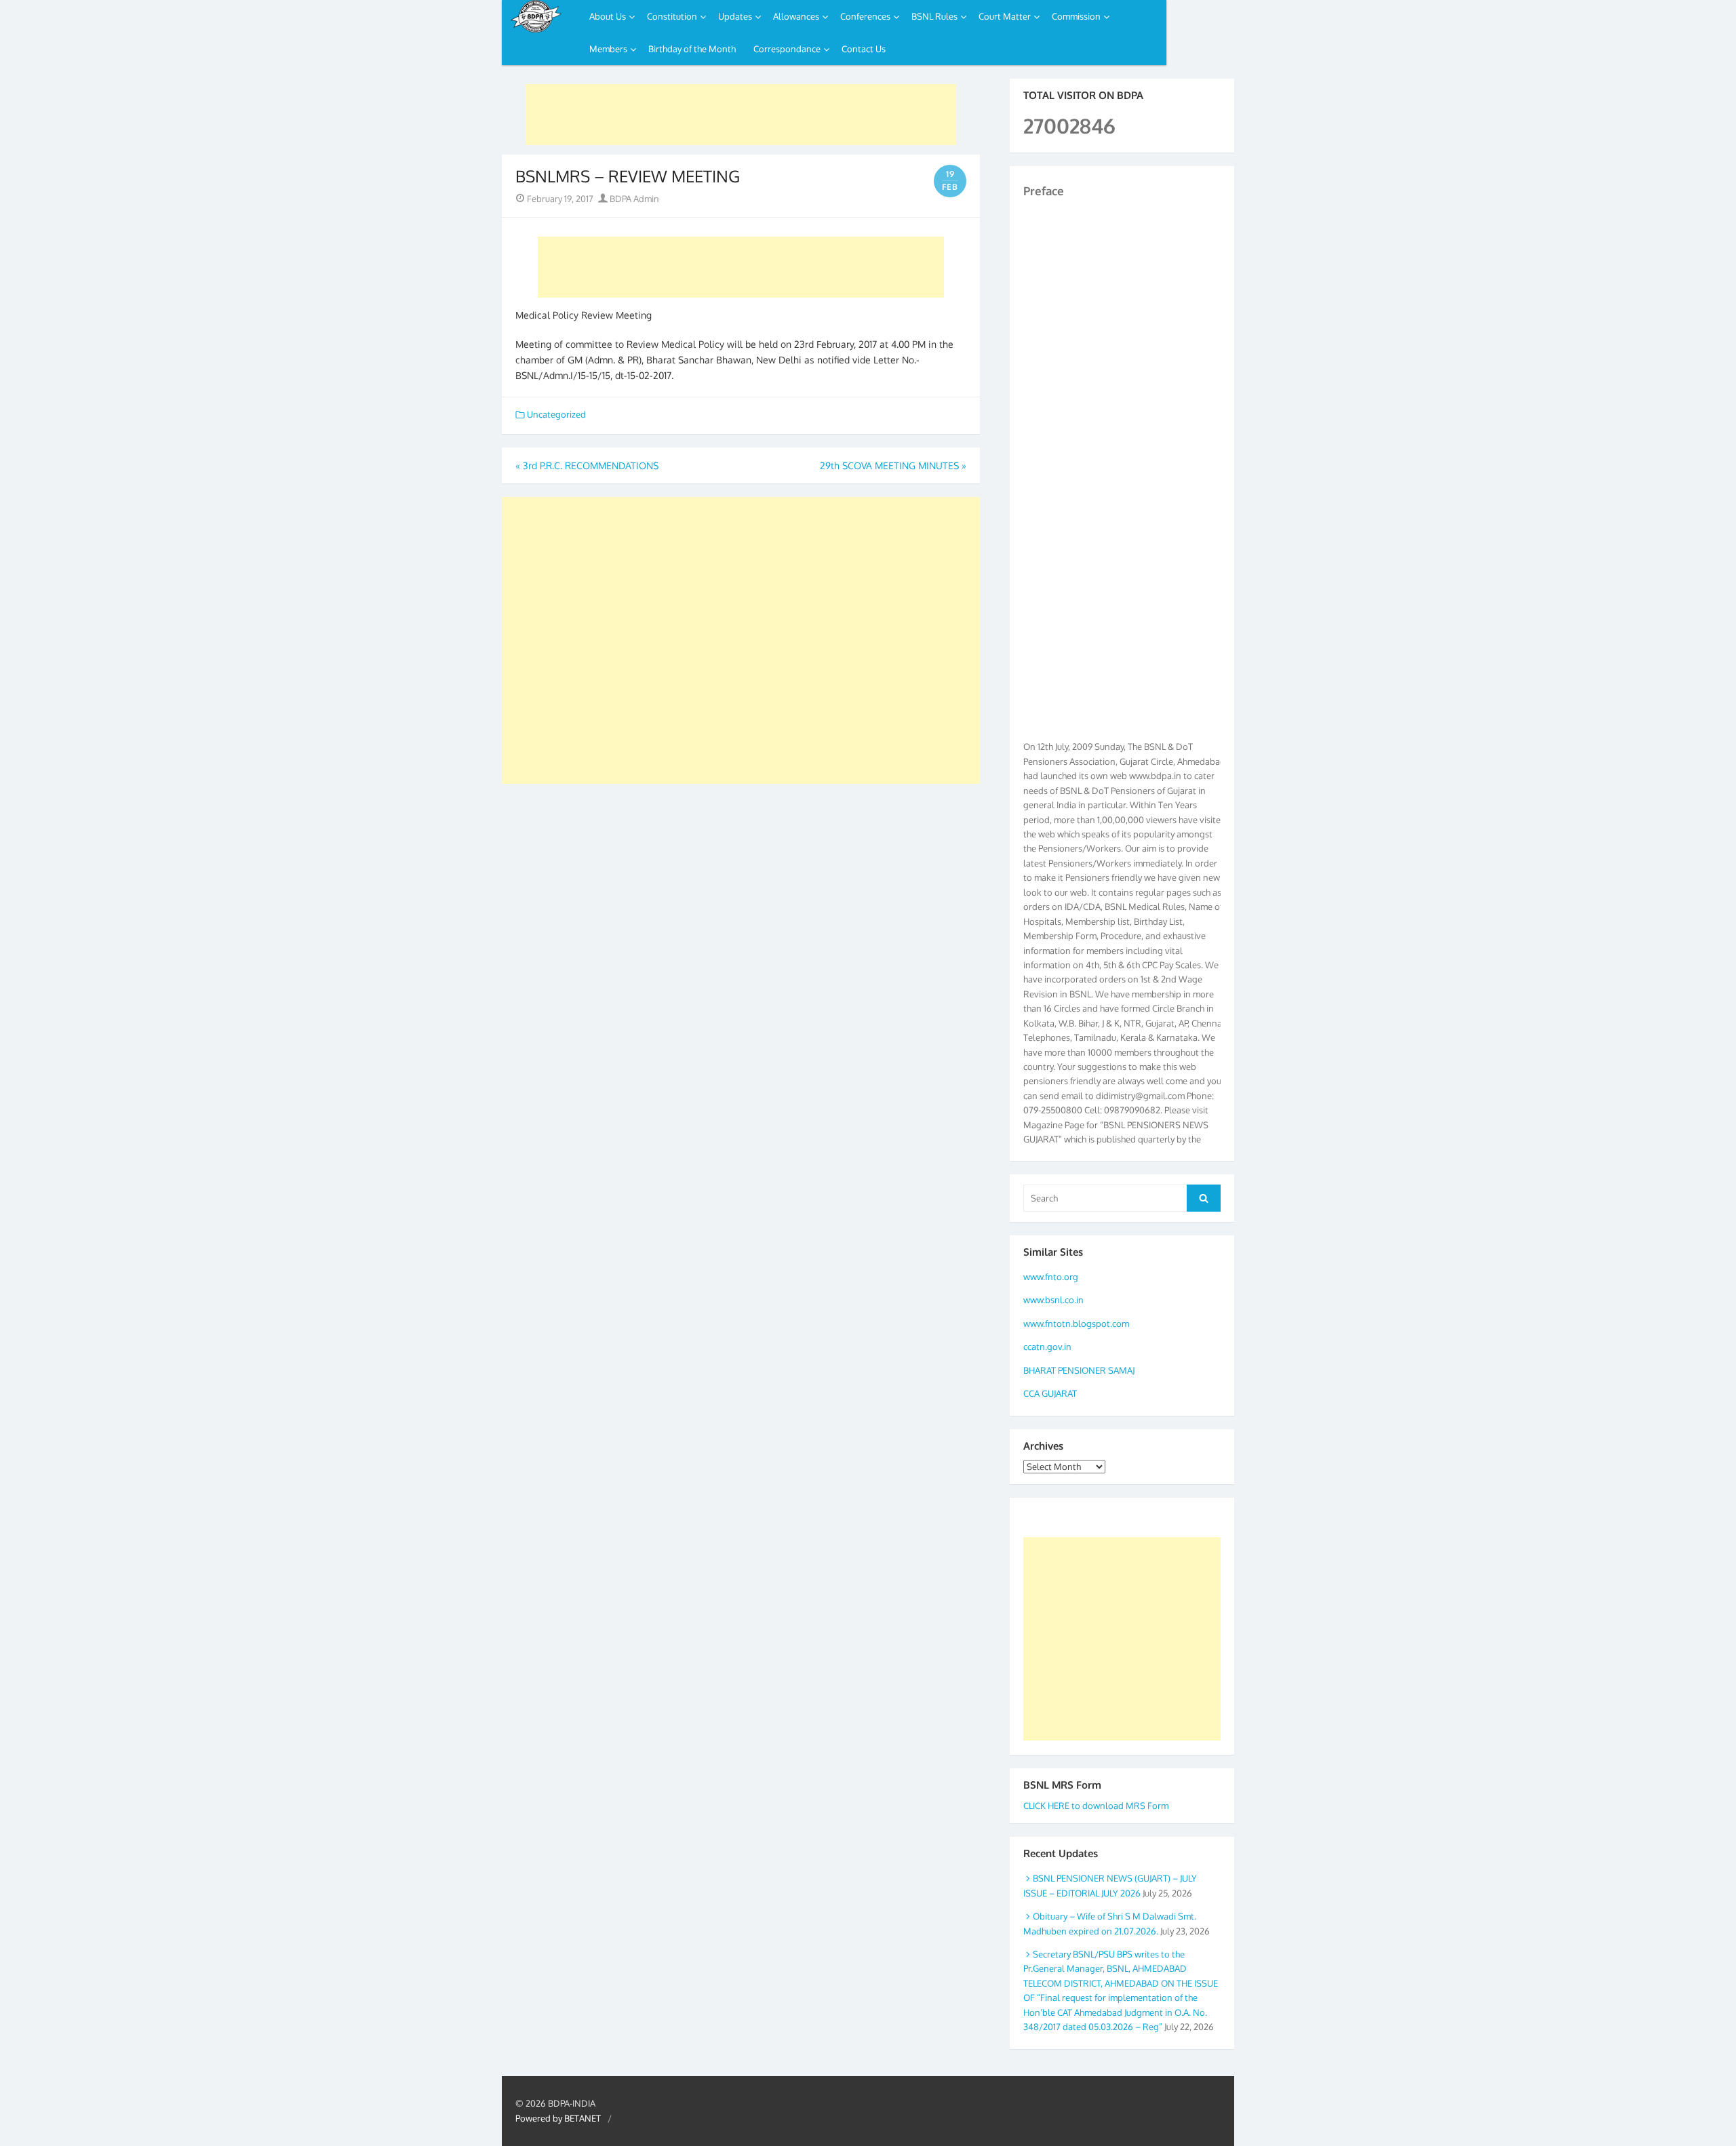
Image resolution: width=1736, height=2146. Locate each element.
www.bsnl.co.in (1053, 1300)
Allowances (796, 16)
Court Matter (1005, 16)
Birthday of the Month (692, 49)
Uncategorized (556, 414)
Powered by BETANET (558, 2118)
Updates (735, 16)
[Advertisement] (741, 115)
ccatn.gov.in (1047, 1347)
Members (608, 49)
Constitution (672, 16)
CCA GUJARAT (1050, 1393)
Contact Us (864, 49)
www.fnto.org (1051, 1277)
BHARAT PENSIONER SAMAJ (1079, 1370)
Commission (1076, 16)
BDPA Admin (633, 199)
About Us (608, 16)
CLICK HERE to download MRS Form (1096, 1806)
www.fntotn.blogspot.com (1076, 1324)
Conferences (865, 16)
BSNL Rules (934, 16)
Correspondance (787, 49)
